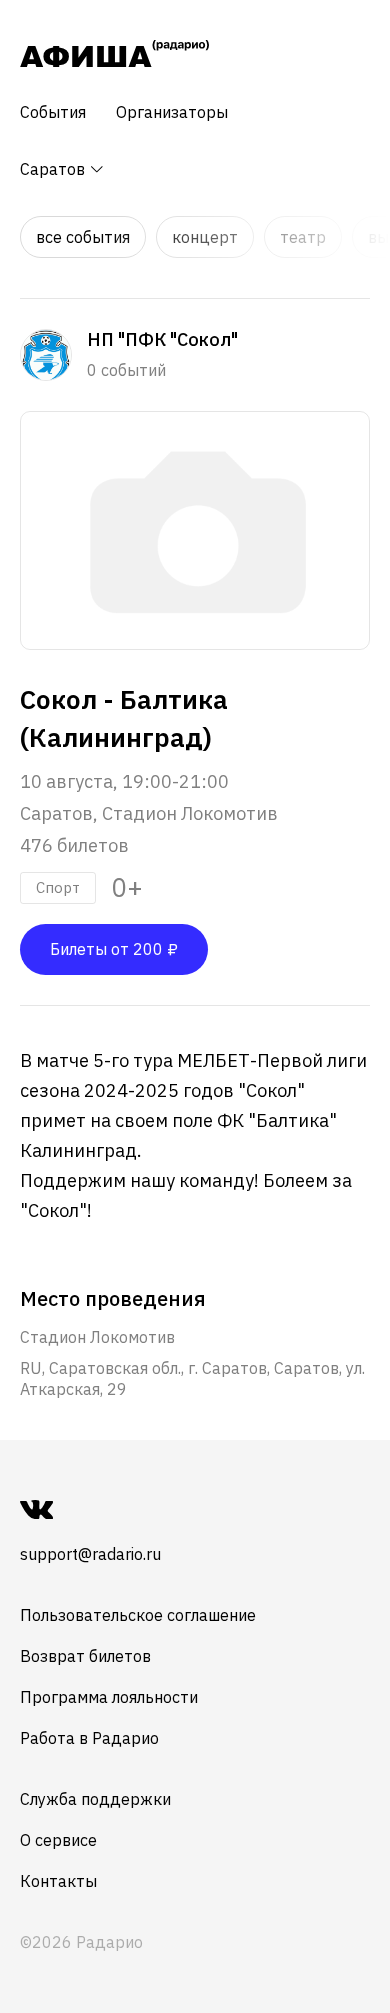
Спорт (58, 887)
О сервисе (58, 1840)
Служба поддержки (95, 1799)
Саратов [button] (54, 169)
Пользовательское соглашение (138, 1615)
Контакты (58, 1881)
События (53, 112)
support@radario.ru (90, 1554)
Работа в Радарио (89, 1738)
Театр (303, 237)
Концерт (205, 237)
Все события (83, 237)
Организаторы (172, 112)
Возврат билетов (85, 1656)
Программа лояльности (109, 1697)
